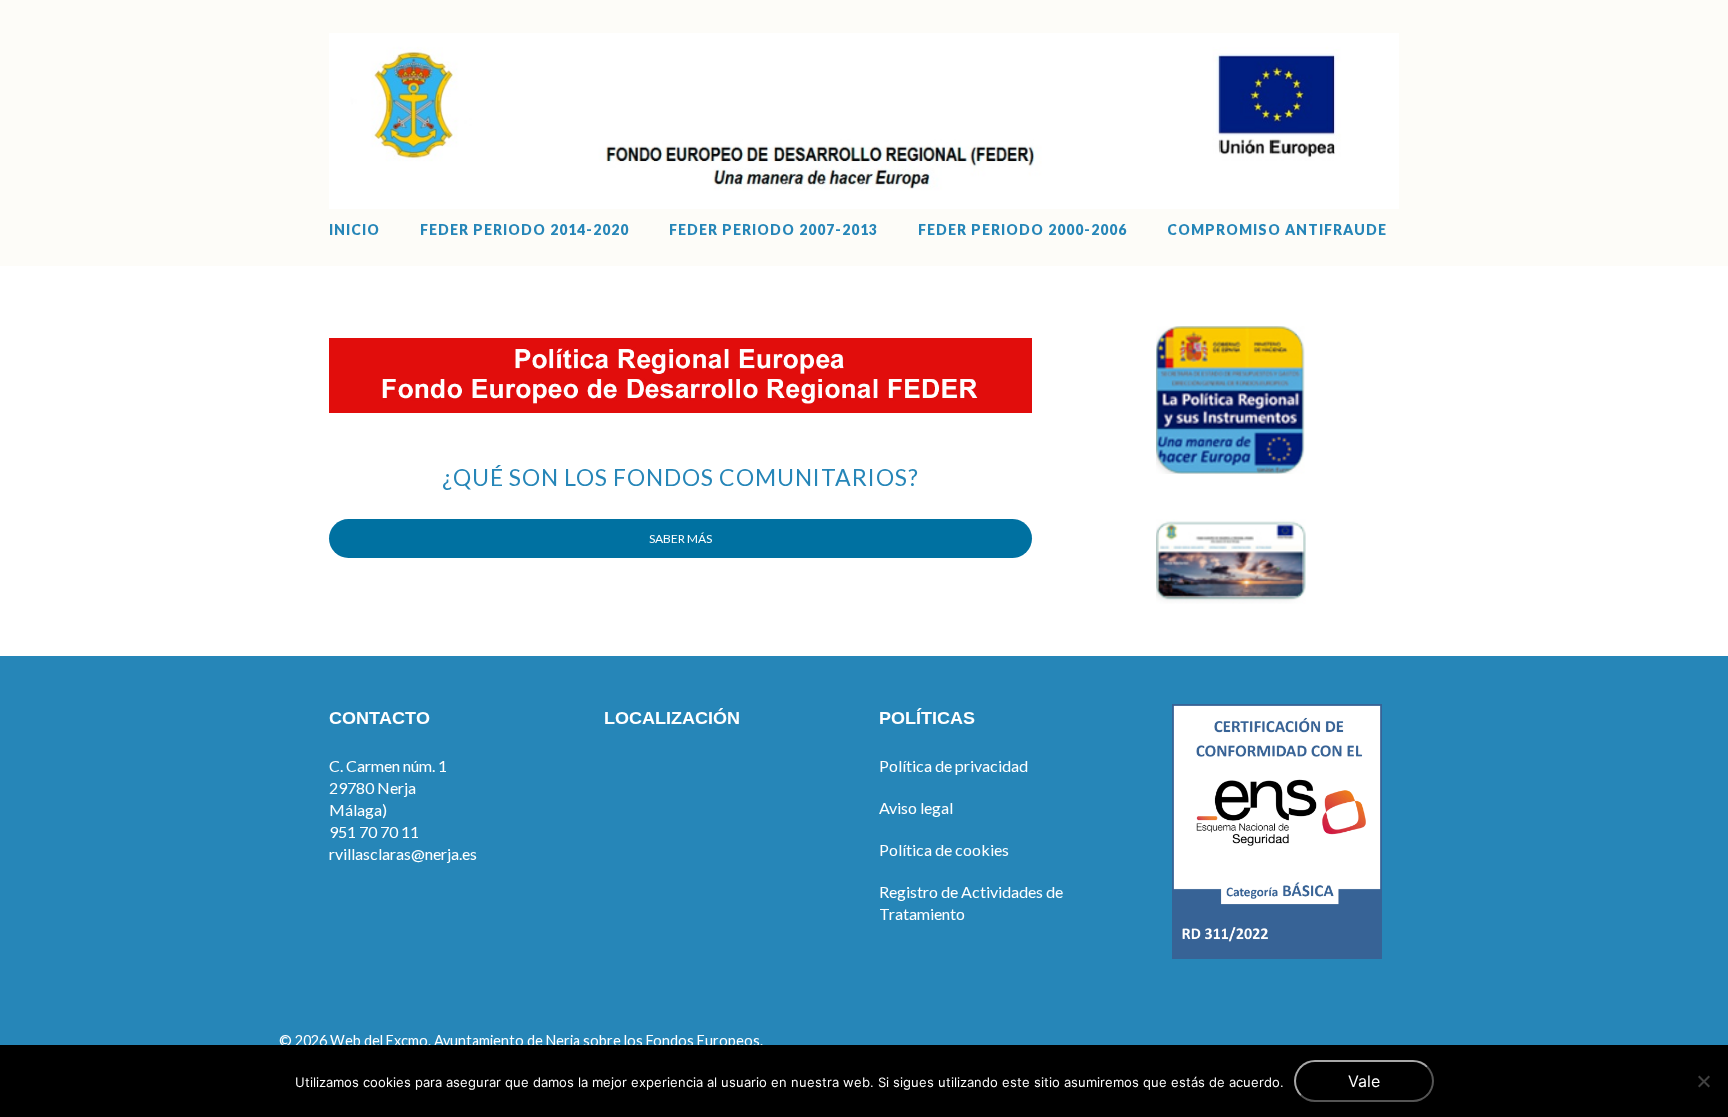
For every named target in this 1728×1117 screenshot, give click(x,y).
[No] (1703, 1081)
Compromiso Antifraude (1277, 230)
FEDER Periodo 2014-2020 (524, 230)
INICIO (354, 230)
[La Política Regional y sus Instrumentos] (1231, 467)
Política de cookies (944, 849)
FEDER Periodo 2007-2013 (773, 230)
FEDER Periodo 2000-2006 (1022, 230)
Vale (1364, 1081)
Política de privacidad (953, 765)
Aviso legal (916, 807)
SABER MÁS (680, 538)
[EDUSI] (1231, 597)
